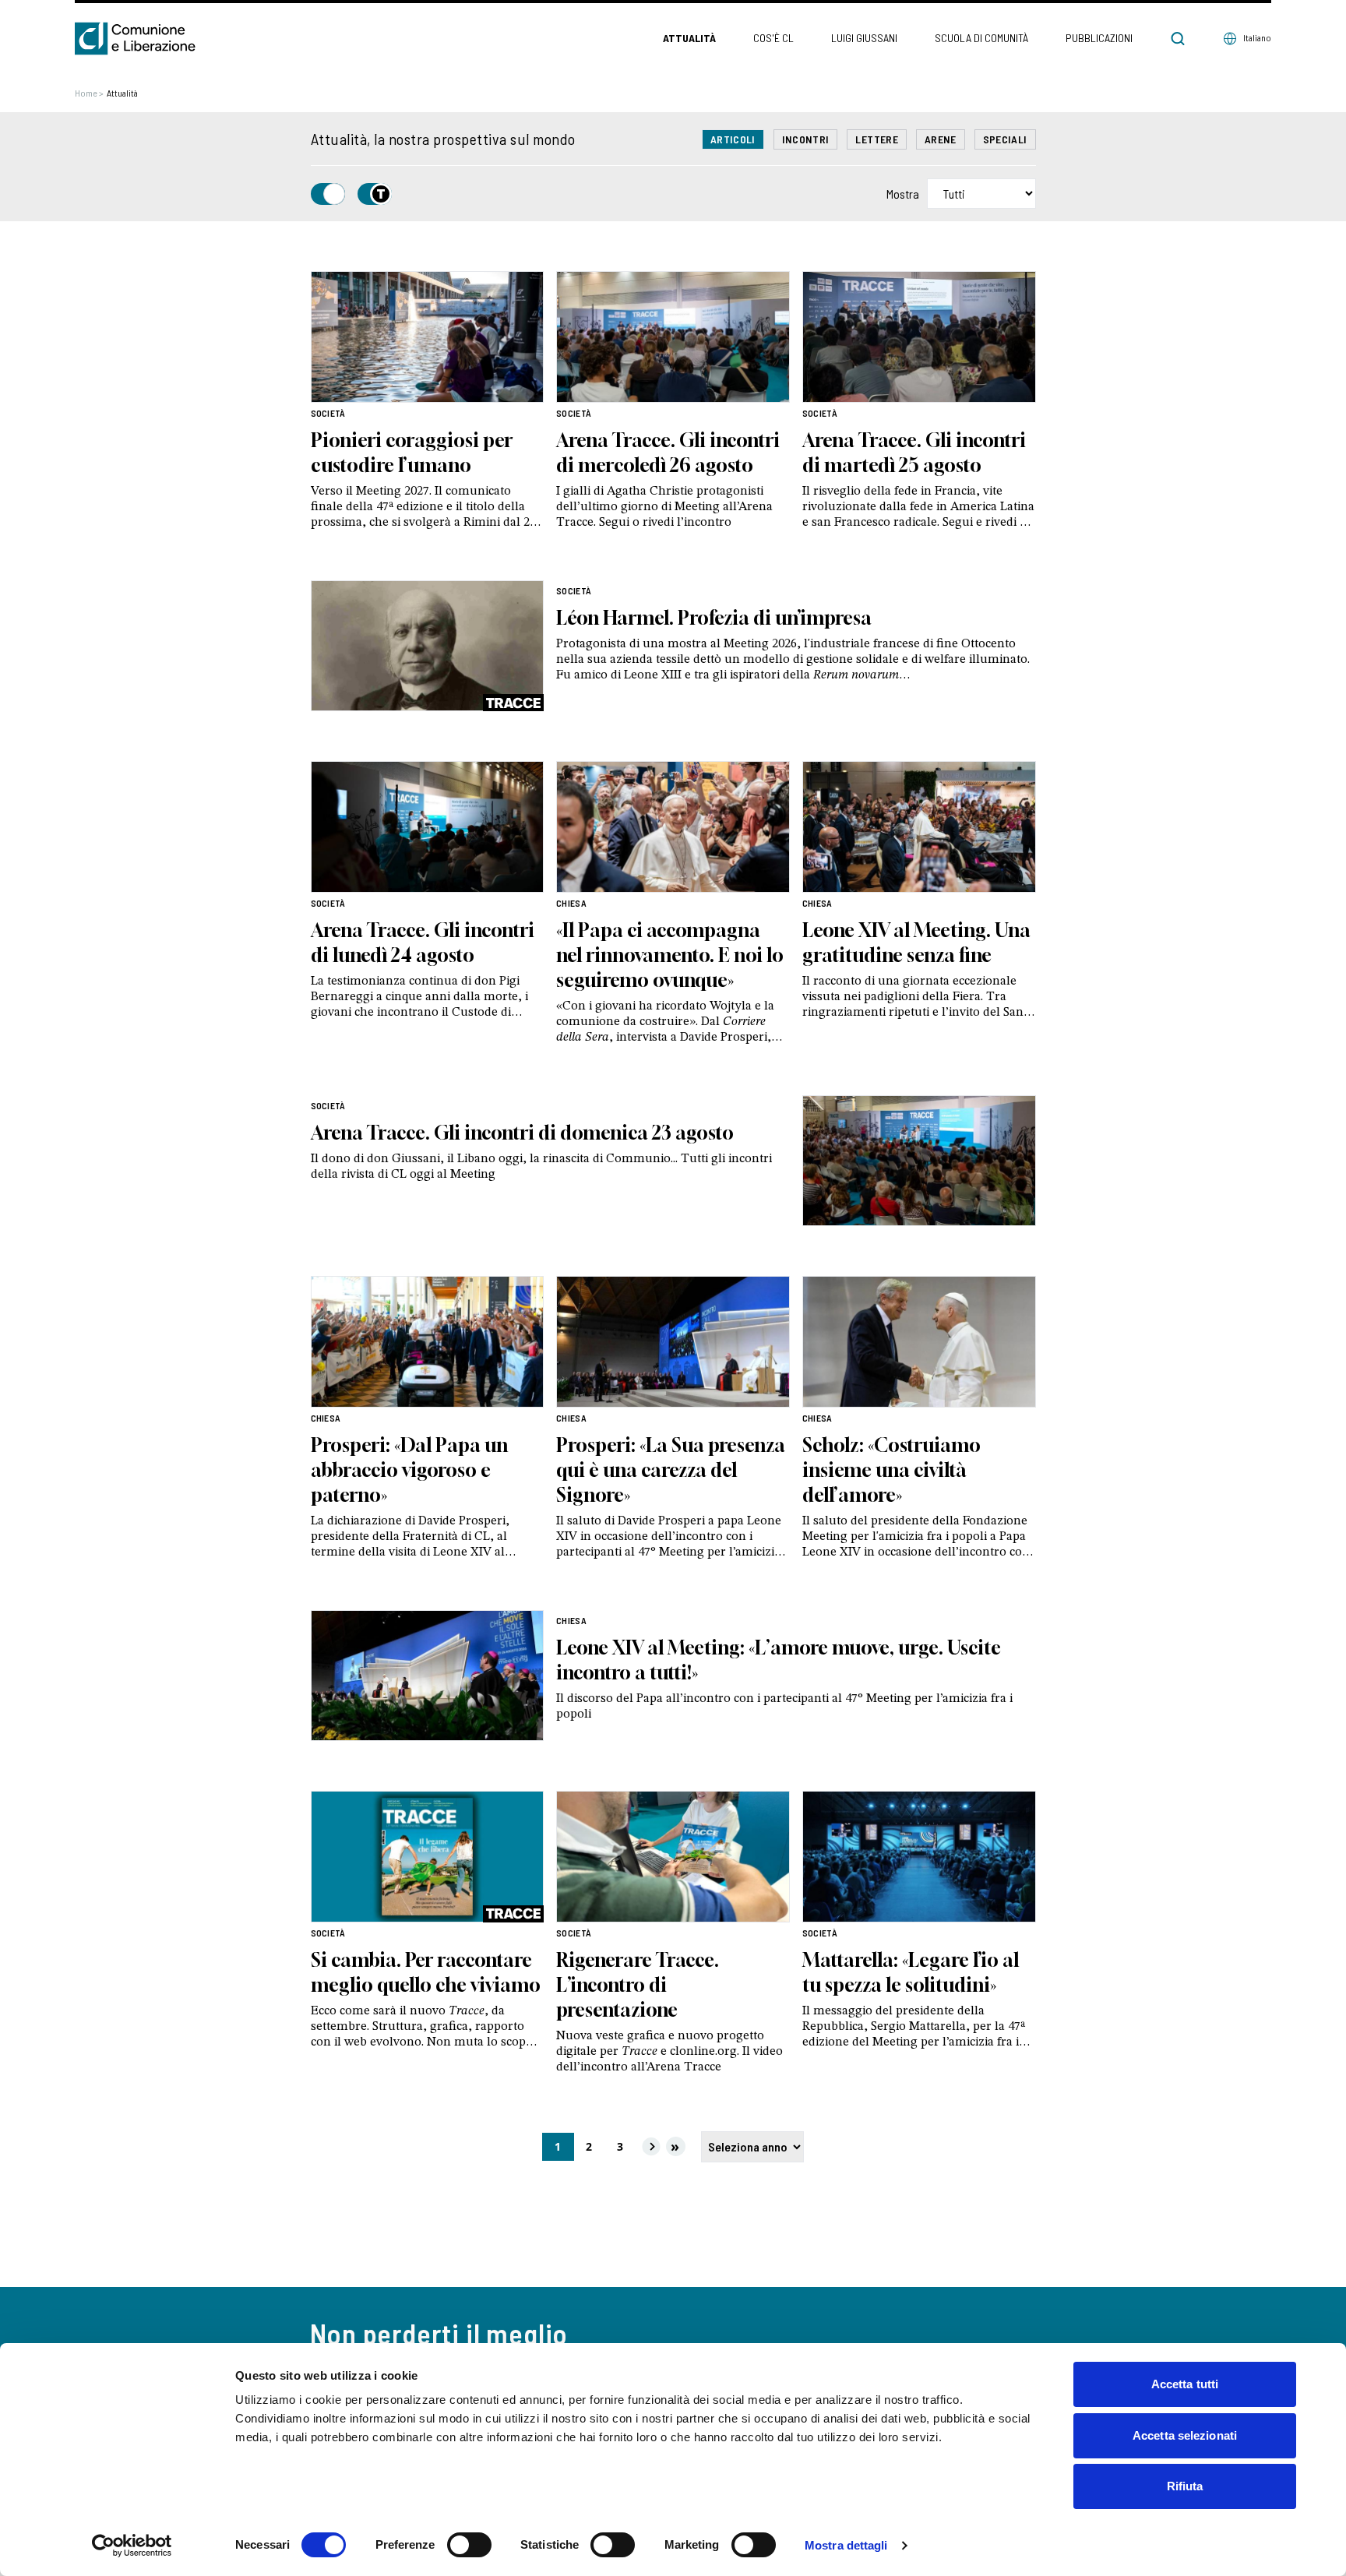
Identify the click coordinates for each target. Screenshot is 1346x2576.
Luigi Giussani (864, 38)
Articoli (733, 139)
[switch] (469, 2545)
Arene (941, 139)
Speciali (1005, 139)
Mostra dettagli (846, 2545)
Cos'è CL (773, 38)
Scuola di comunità (981, 38)
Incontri (806, 139)
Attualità (689, 38)
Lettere (876, 139)
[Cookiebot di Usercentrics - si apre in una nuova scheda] (132, 2546)
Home (89, 93)
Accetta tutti (1185, 2384)
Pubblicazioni (1099, 38)
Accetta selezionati (1185, 2435)
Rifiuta (1185, 2486)
